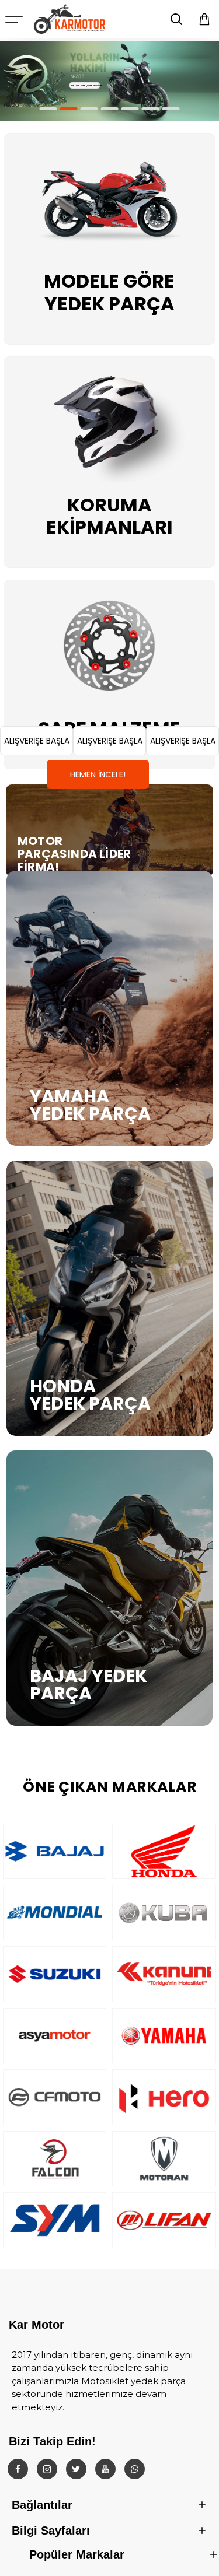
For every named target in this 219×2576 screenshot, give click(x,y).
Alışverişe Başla (37, 741)
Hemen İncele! (98, 774)
